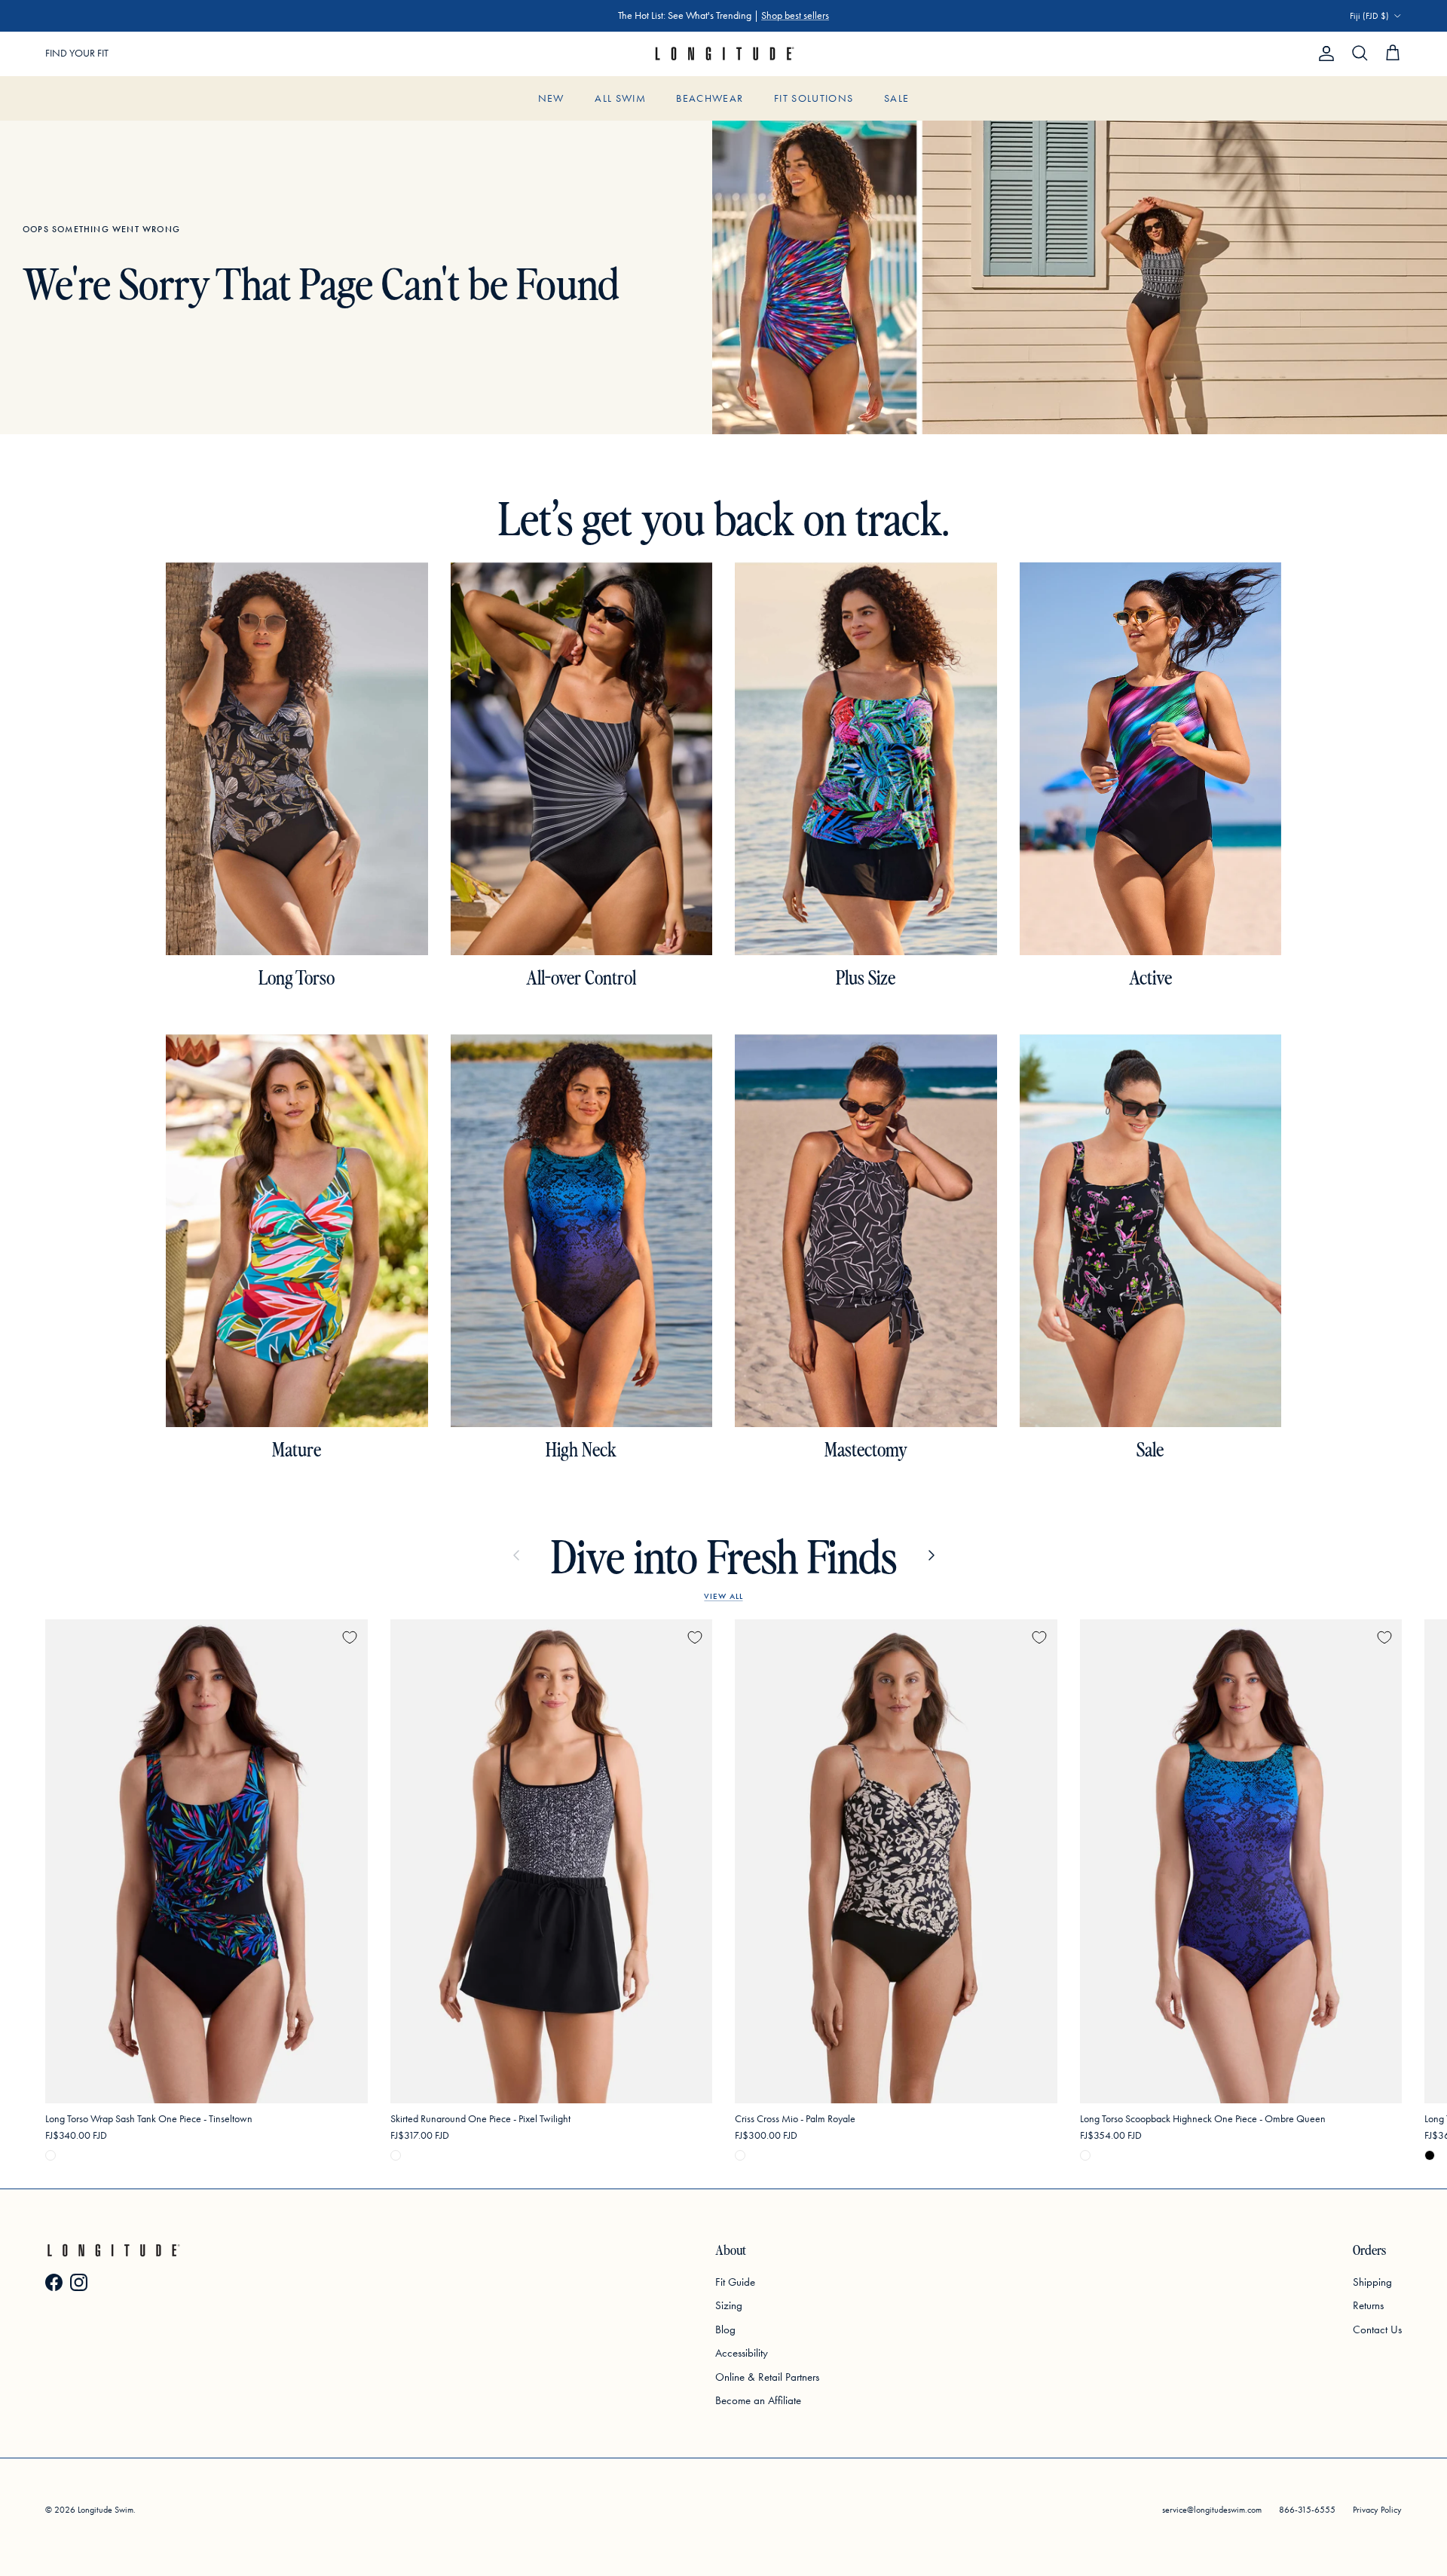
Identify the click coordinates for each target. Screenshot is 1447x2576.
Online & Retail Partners (767, 2377)
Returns (1368, 2305)
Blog (725, 2329)
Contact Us (1377, 2329)
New (551, 98)
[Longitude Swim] (723, 54)
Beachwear (710, 98)
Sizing (729, 2305)
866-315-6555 (1307, 2510)
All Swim (620, 98)
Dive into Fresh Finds (724, 1555)
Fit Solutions (814, 98)
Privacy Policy (1377, 2510)
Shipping (1372, 2282)
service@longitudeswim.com (1212, 2510)
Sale (896, 98)
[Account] (1323, 54)
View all (723, 1596)
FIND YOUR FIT (77, 53)
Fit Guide (735, 2282)
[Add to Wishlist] (350, 1637)
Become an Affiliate (758, 2400)
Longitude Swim (106, 2510)
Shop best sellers (795, 15)
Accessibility (742, 2353)
